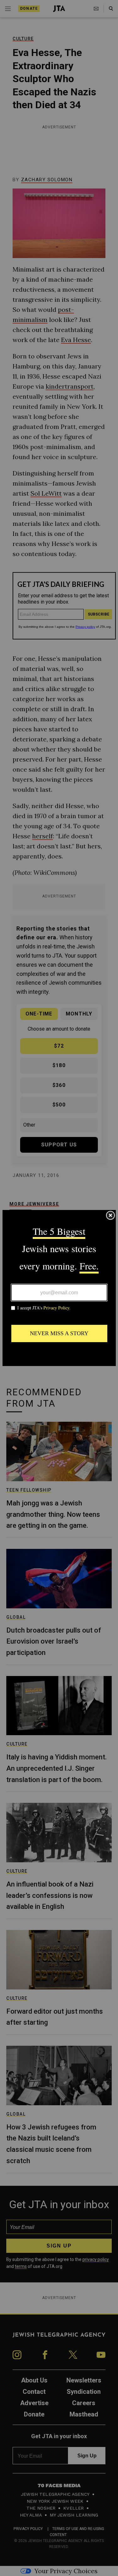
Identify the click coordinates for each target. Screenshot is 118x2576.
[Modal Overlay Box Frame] (59, 1288)
